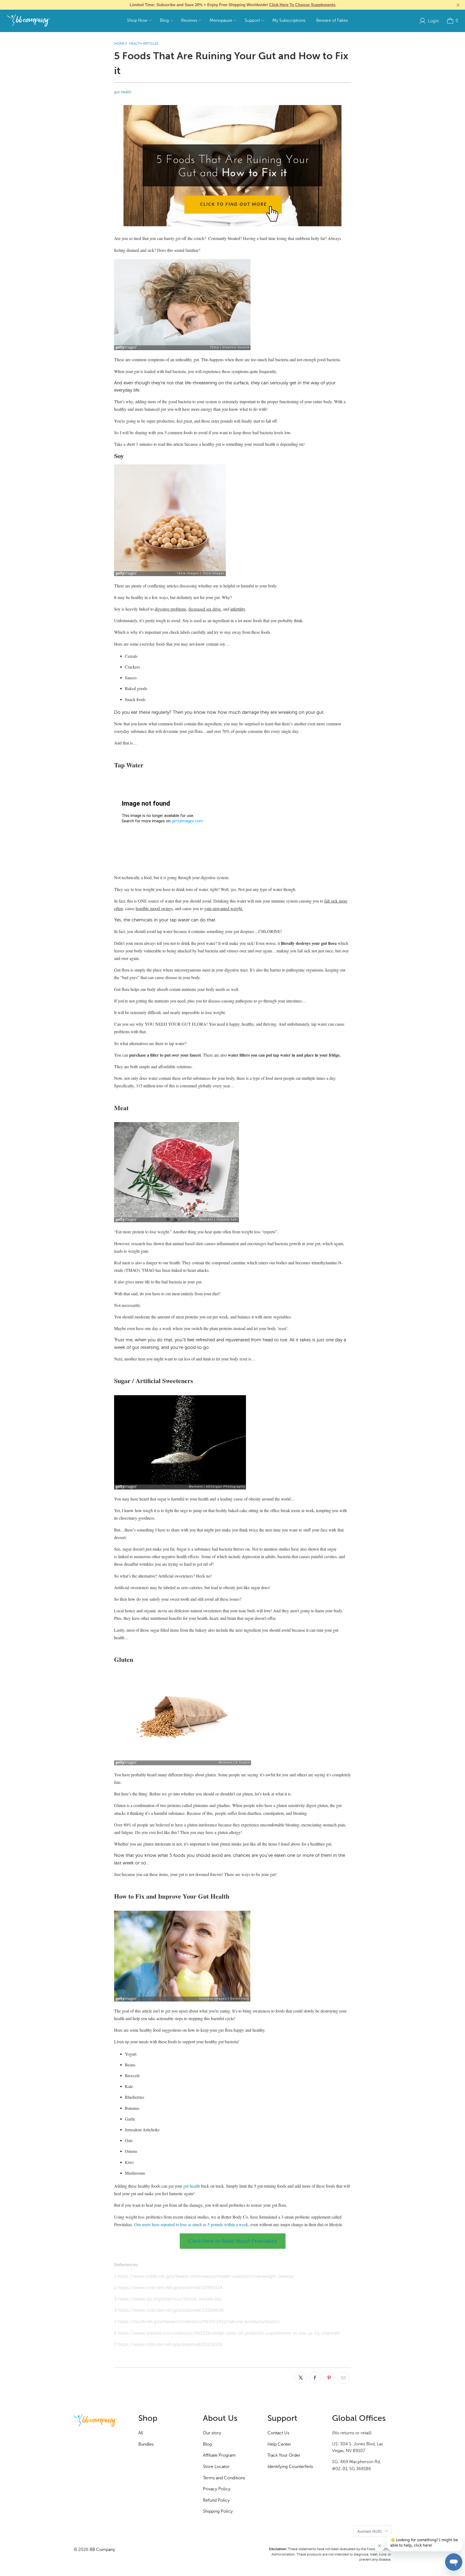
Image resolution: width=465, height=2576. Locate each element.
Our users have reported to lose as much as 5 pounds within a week (191, 2224)
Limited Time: (233, 5)
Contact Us (278, 2433)
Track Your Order (284, 2455)
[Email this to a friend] (343, 2378)
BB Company (102, 2550)
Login (433, 21)
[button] (139, 21)
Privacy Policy (217, 2489)
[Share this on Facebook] (315, 2378)
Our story (212, 2433)
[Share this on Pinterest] (329, 2378)
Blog (207, 2444)
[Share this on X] (301, 2378)
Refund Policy (216, 2500)
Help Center (279, 2444)
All (141, 2433)
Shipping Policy (218, 2511)
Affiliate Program (219, 2455)
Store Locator (216, 2467)
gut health (123, 92)
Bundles (146, 2444)
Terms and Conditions (224, 2478)
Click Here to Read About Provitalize (233, 2241)
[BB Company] (28, 21)
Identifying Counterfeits (290, 2467)
